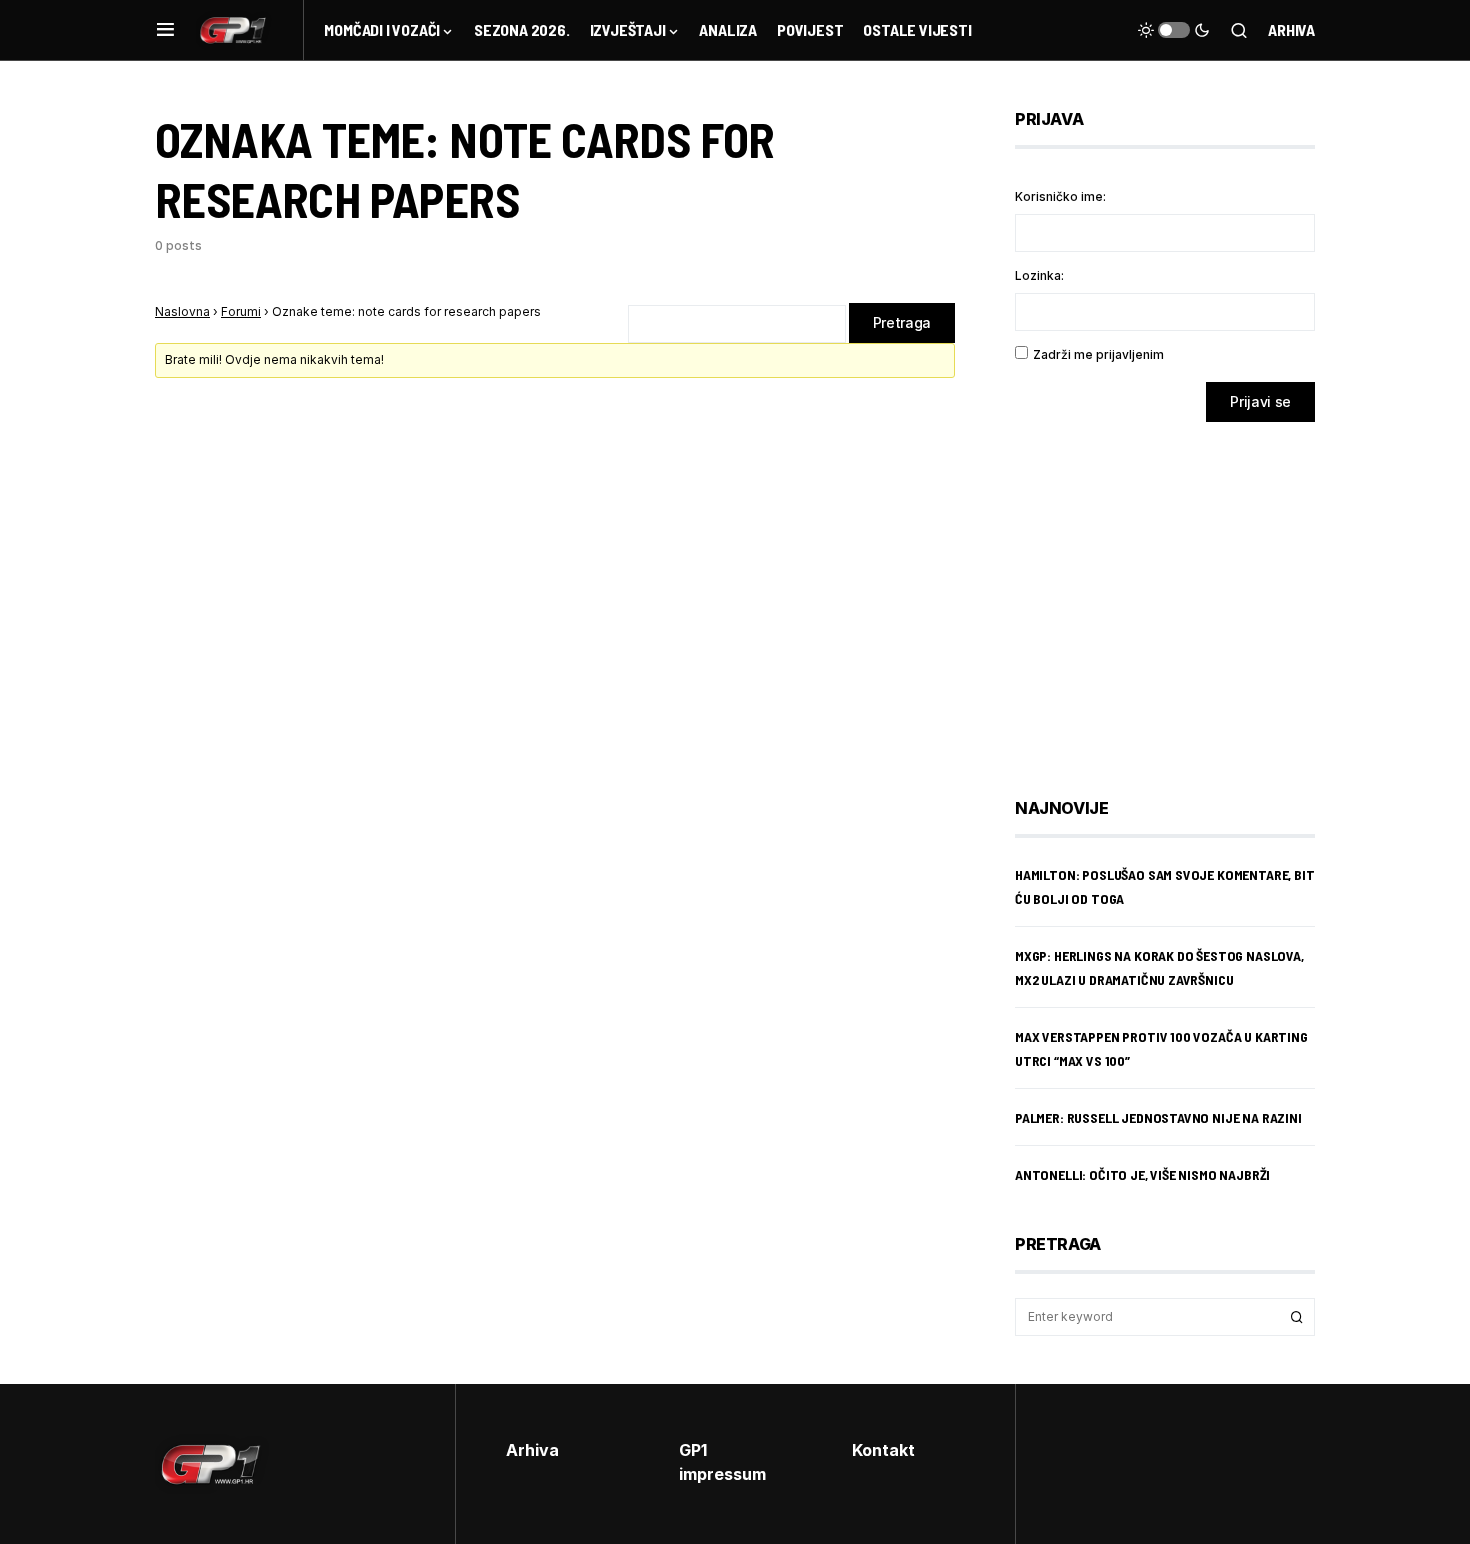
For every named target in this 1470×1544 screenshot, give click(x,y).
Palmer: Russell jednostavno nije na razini (1158, 1117)
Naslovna (182, 311)
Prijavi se (1260, 401)
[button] (165, 30)
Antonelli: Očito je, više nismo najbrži (1142, 1174)
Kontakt (883, 1450)
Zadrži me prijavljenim (1098, 354)
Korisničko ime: (1060, 196)
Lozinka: (1039, 275)
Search (1297, 1317)
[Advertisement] (1175, 595)
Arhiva (1291, 29)
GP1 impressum (722, 1462)
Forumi (241, 311)
